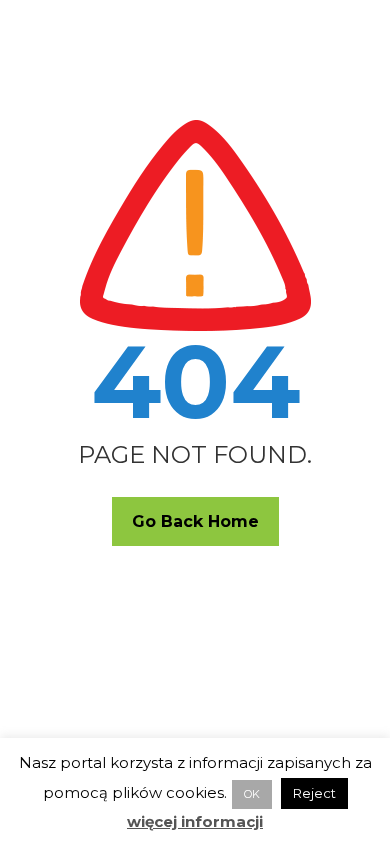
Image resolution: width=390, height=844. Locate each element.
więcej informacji (195, 821)
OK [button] (252, 794)
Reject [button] (314, 793)
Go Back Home (195, 521)
